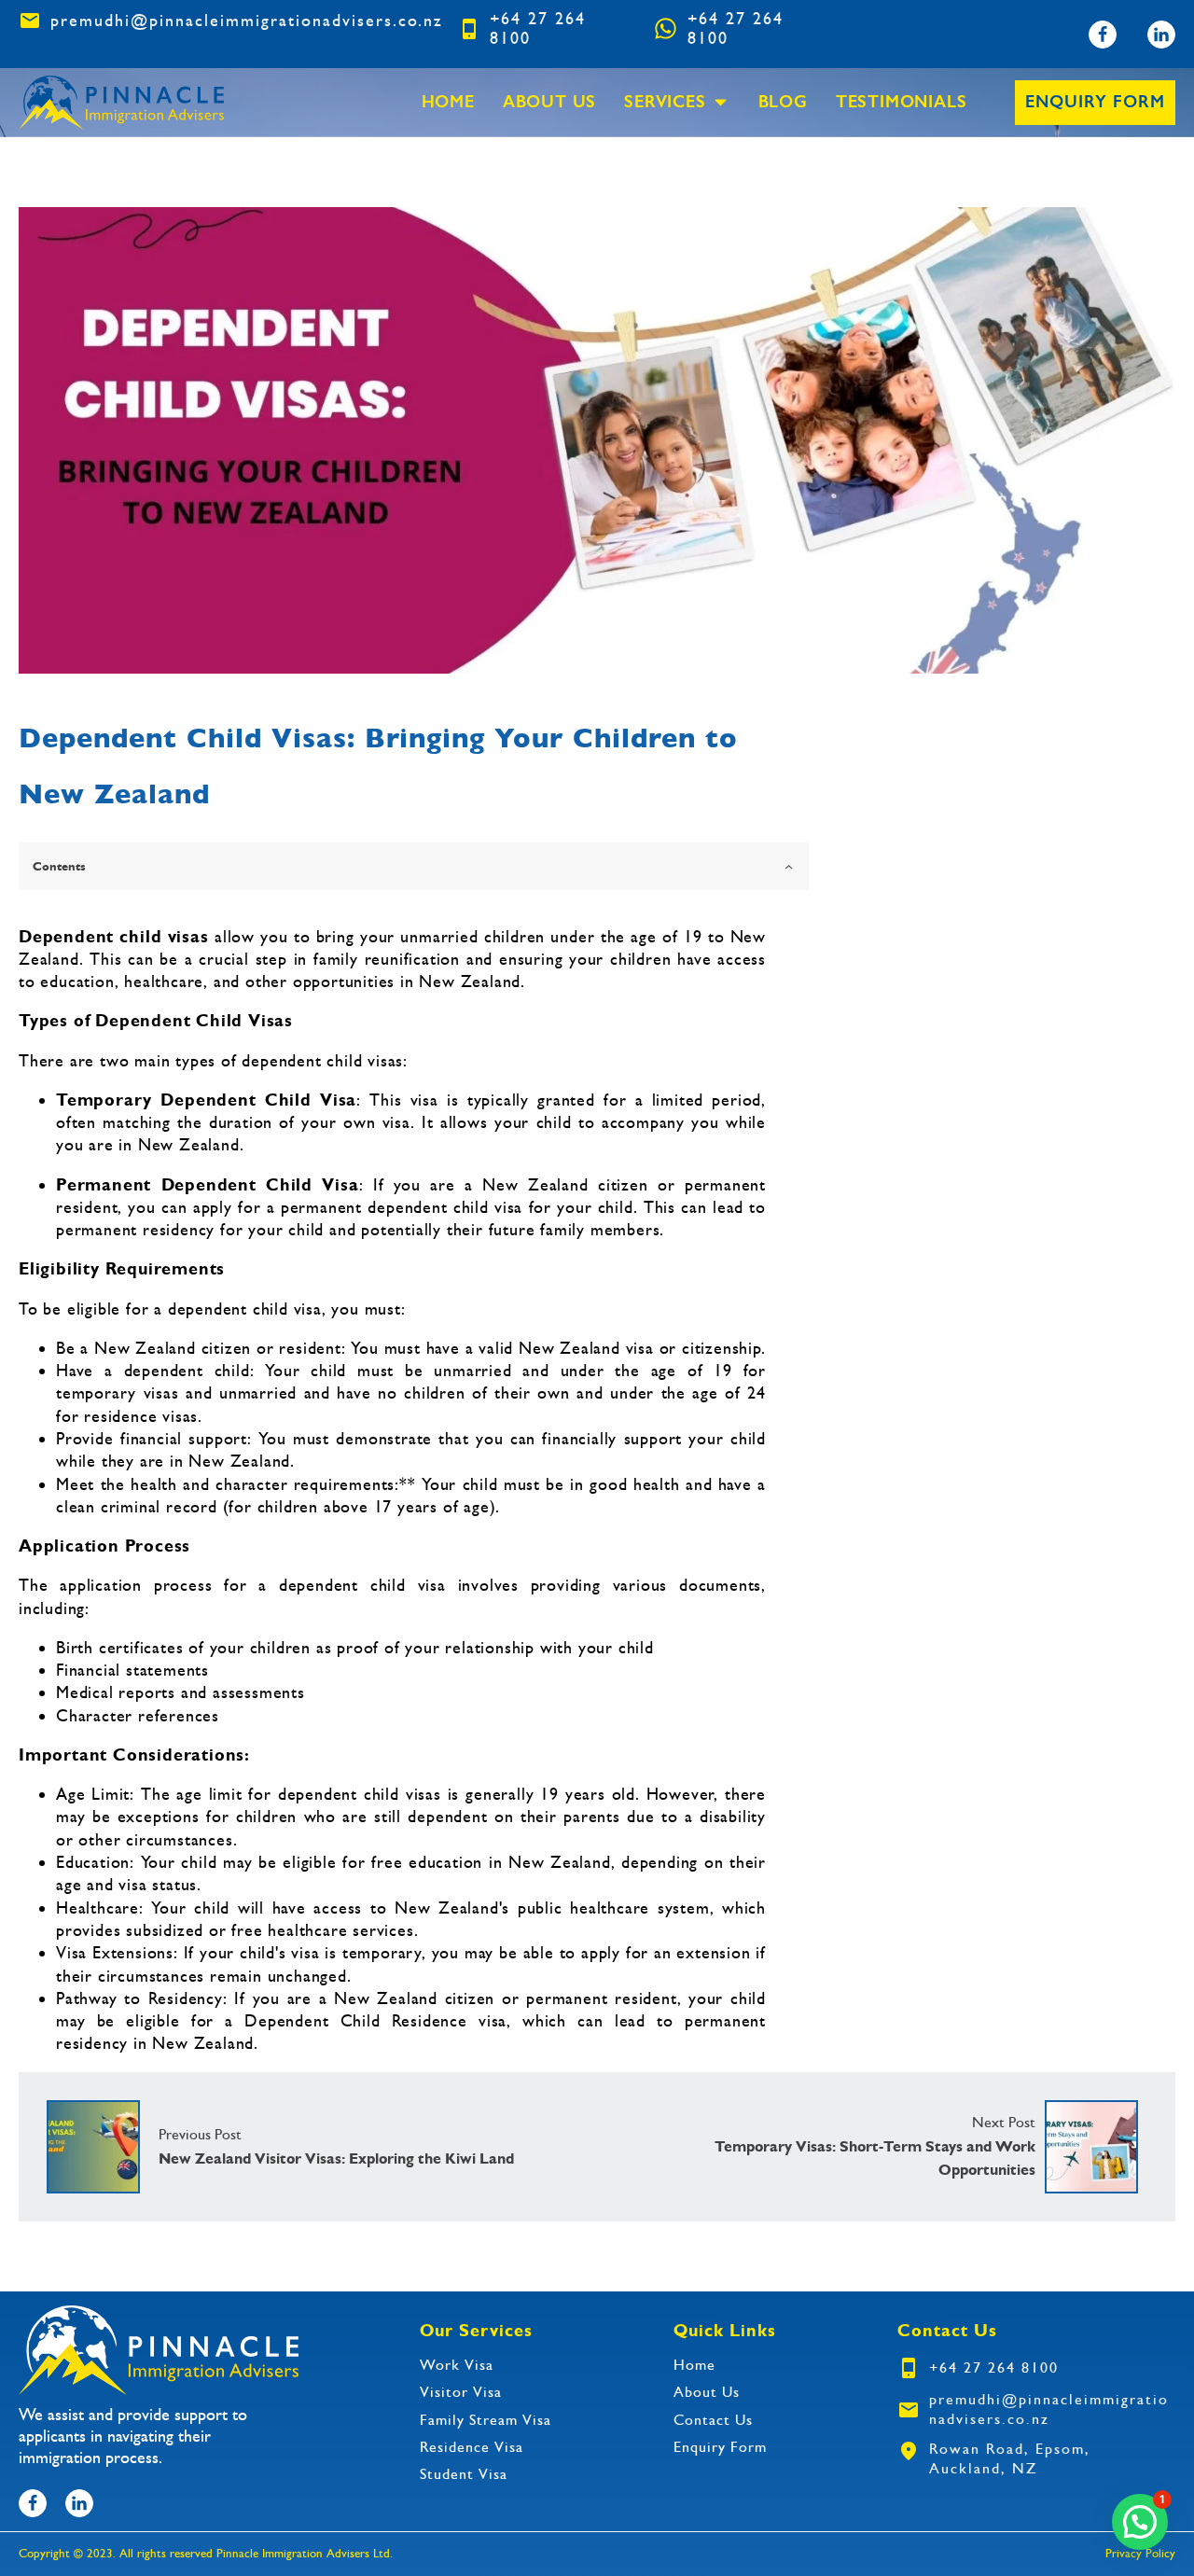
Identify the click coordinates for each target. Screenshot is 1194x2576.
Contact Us (713, 2420)
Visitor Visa (461, 2392)
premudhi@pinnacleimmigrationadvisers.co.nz (247, 21)
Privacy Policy (1140, 2553)
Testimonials (902, 102)
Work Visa (457, 2365)
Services (665, 102)
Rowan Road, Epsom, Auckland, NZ (1010, 2458)
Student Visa (464, 2474)
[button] (1140, 2522)
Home (448, 102)
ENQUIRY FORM (1095, 102)
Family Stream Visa (486, 2420)
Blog (783, 102)
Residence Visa (472, 2447)
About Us (549, 102)
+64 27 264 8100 (538, 28)
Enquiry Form (720, 2447)
